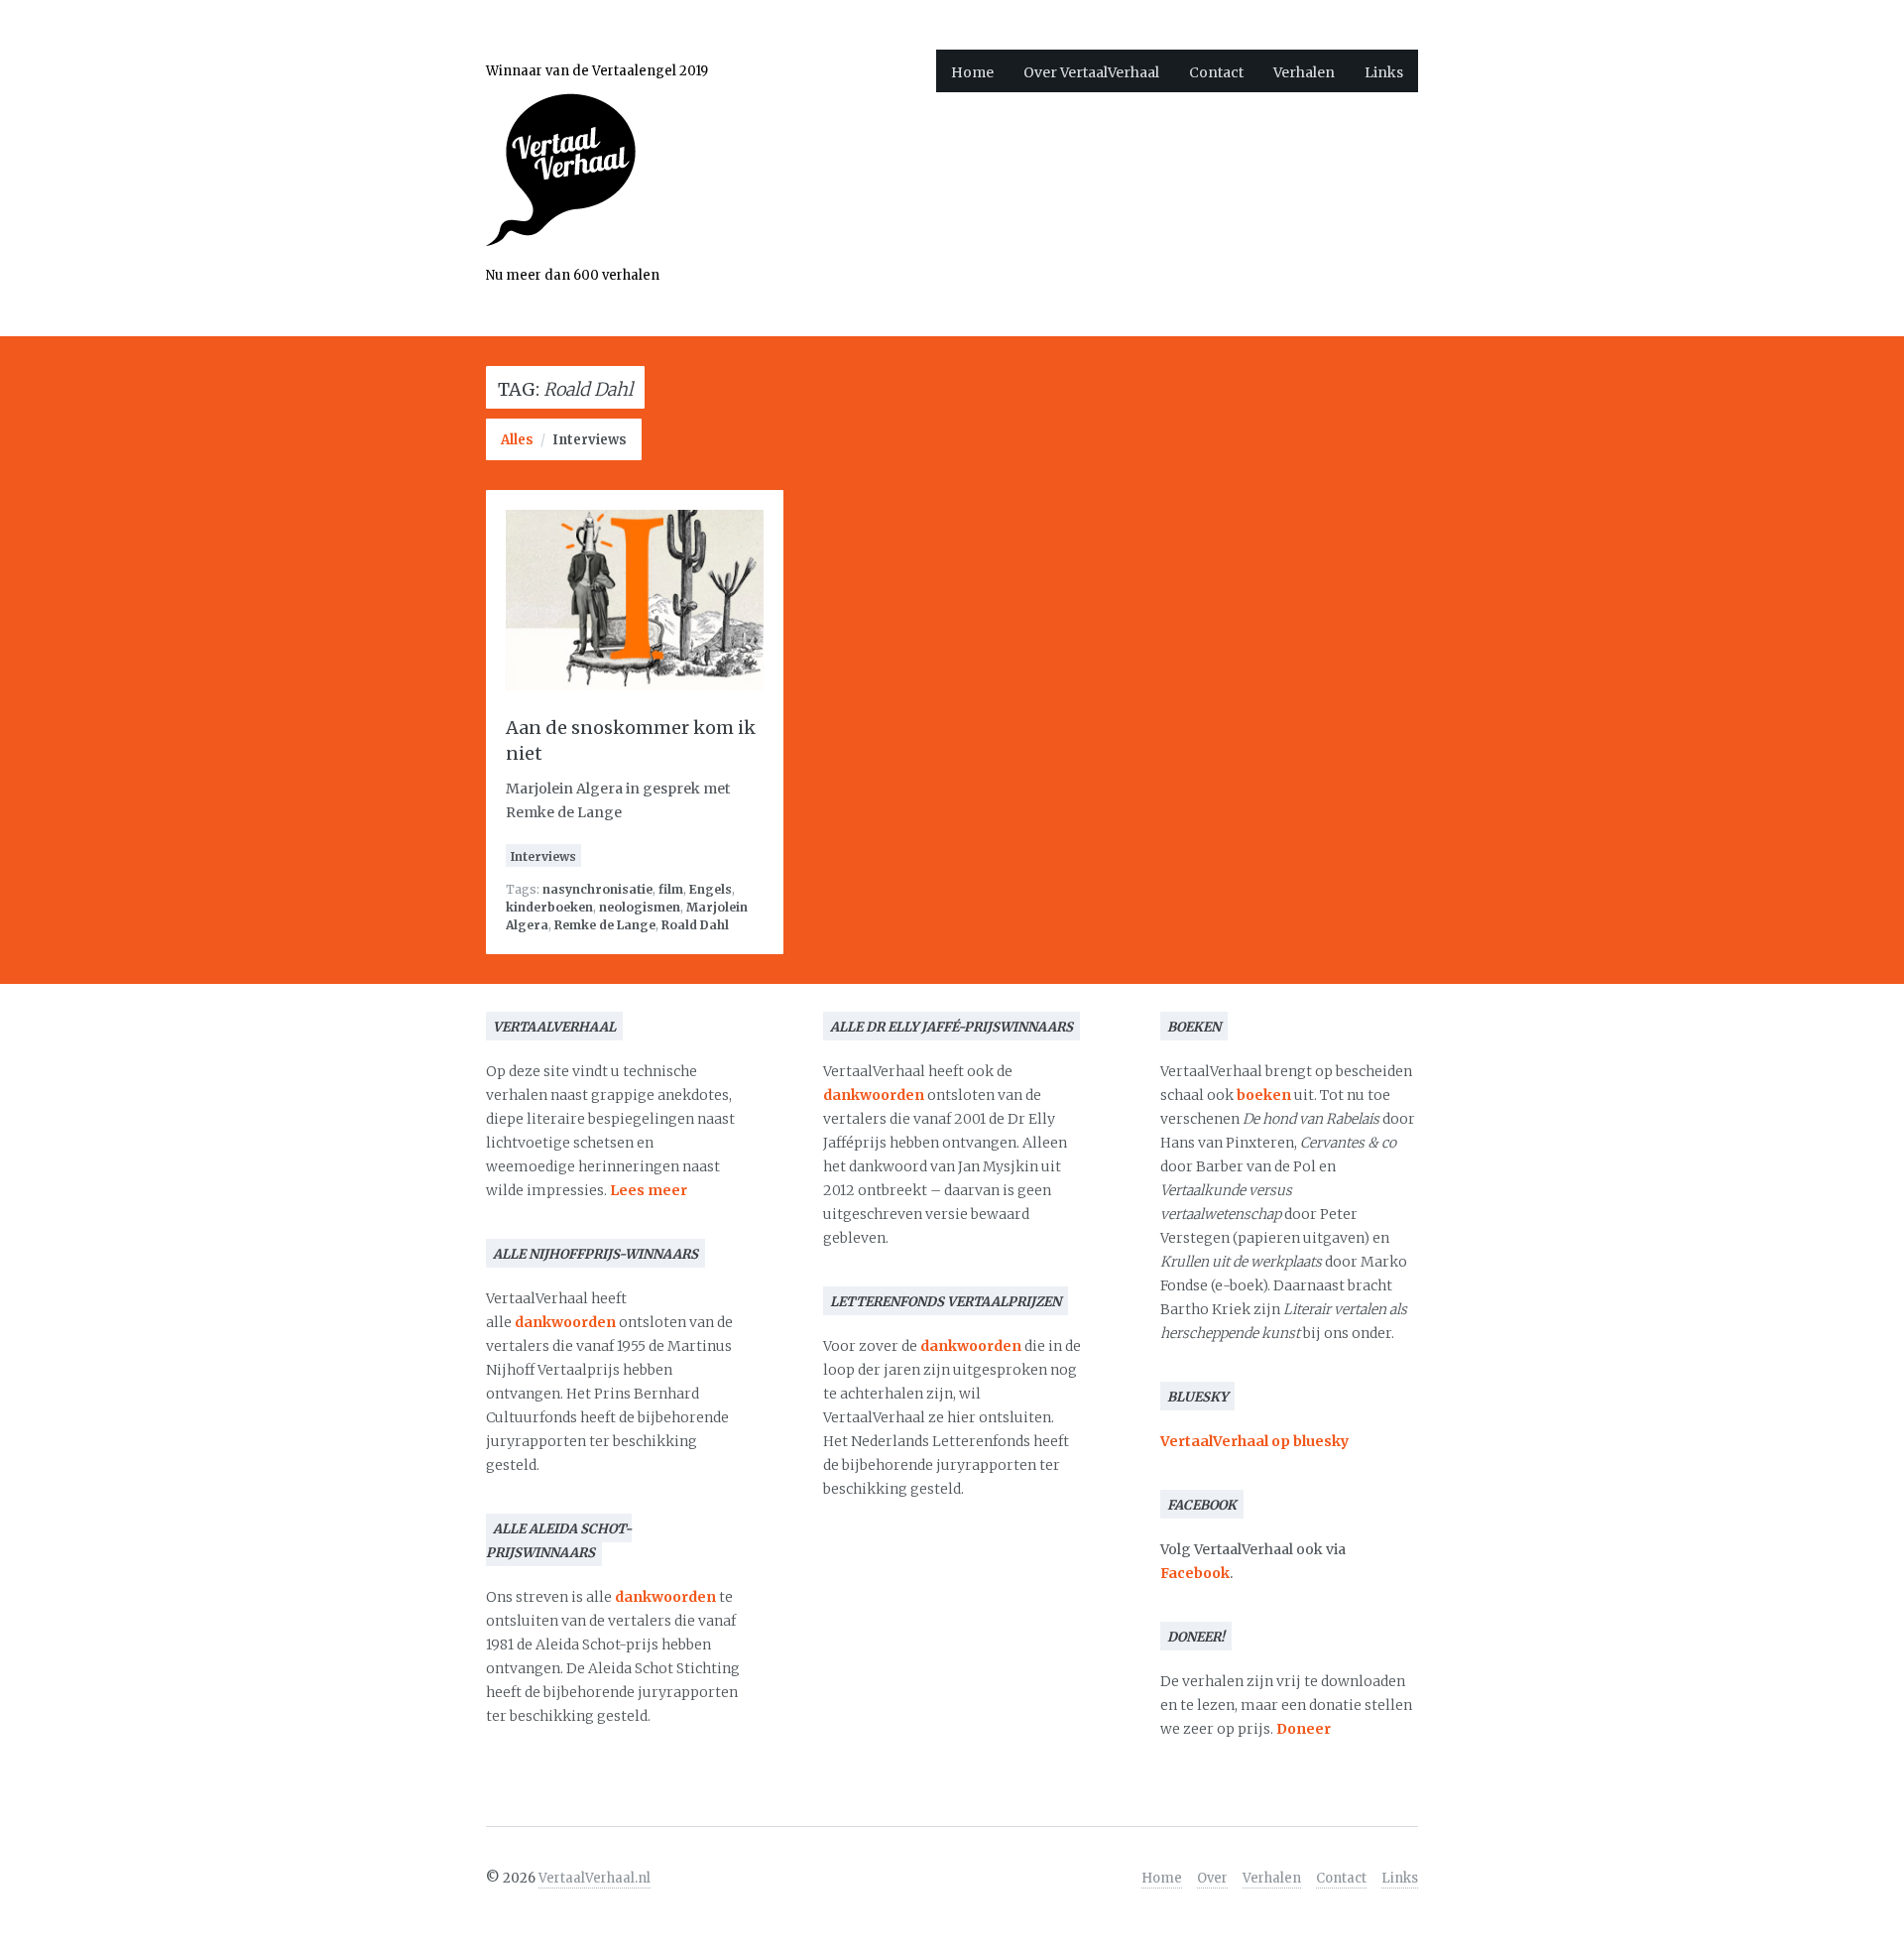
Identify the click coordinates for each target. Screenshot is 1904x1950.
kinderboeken (549, 907)
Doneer (1304, 1729)
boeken (1264, 1095)
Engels (711, 889)
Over (1212, 1878)
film (671, 889)
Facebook (1195, 1573)
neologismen (640, 907)
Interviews (590, 440)
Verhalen (1304, 72)
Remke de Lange (605, 925)
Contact (1216, 72)
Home (972, 72)
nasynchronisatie (597, 889)
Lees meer (649, 1190)
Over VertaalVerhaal (1091, 72)
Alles (517, 440)
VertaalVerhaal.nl (595, 1878)
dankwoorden (565, 1322)
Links (1384, 72)
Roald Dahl (695, 925)
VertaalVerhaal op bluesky (1254, 1441)
